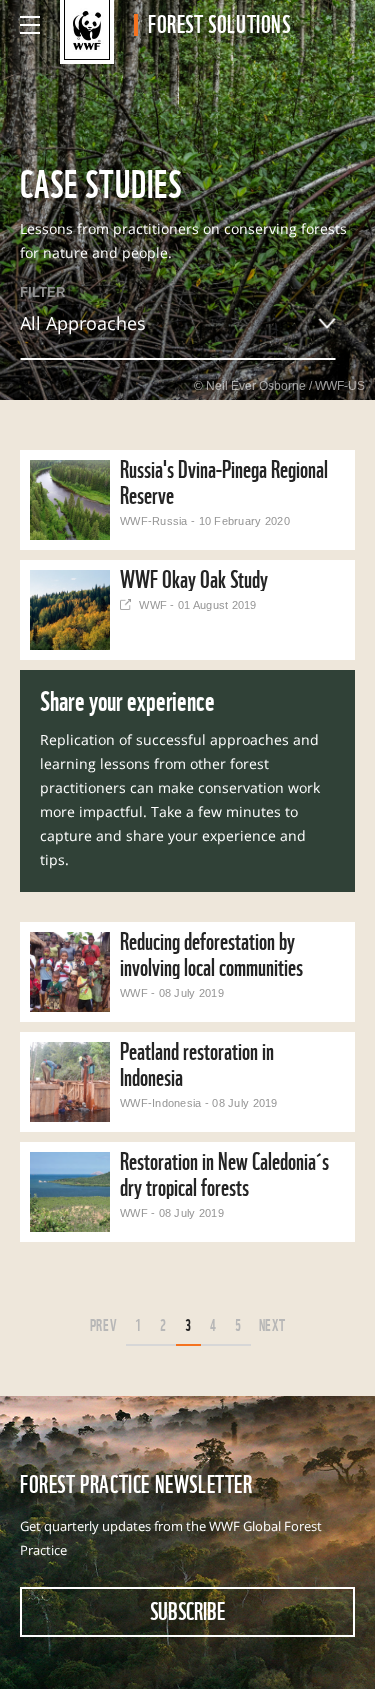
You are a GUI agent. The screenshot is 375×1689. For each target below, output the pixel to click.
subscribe (187, 1610)
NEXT (272, 1324)
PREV (104, 1324)
